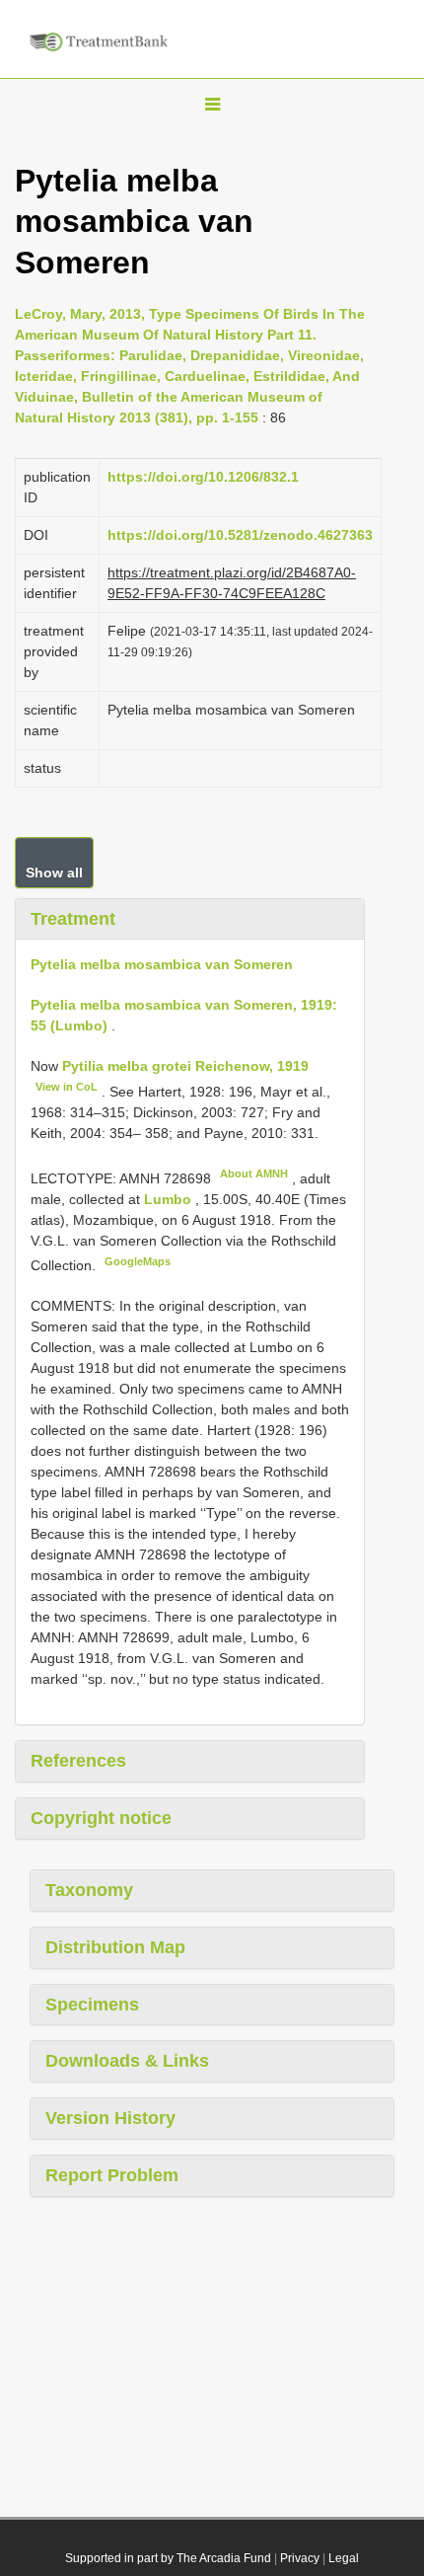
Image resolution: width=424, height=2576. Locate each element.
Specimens (92, 2005)
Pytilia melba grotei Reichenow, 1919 (185, 1066)
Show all (54, 872)
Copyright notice (101, 1818)
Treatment (73, 919)
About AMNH (254, 1174)
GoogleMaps (138, 1261)
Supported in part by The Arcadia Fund (168, 2558)
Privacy (300, 2558)
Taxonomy (89, 1890)
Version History (110, 2118)
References (78, 1761)
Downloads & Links (127, 2061)
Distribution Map (115, 1947)
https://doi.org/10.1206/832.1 (203, 477)
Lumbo (170, 1199)
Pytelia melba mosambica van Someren (162, 964)
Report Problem (112, 2175)
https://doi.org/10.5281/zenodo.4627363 (240, 535)
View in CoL (67, 1087)
